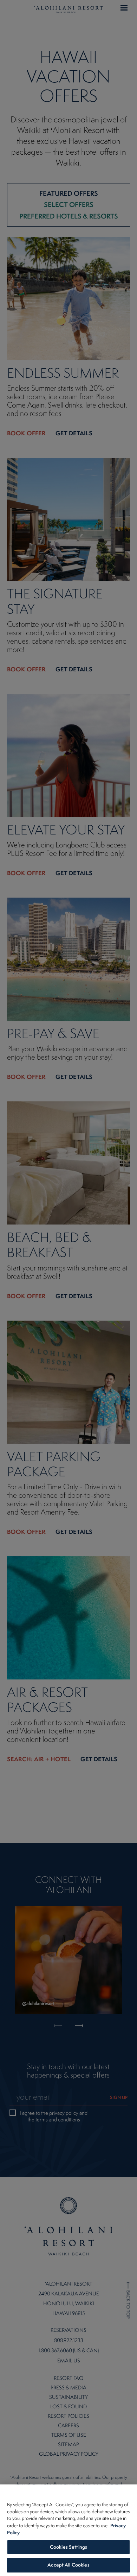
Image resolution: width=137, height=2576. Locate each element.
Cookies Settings (68, 2547)
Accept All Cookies (68, 2565)
